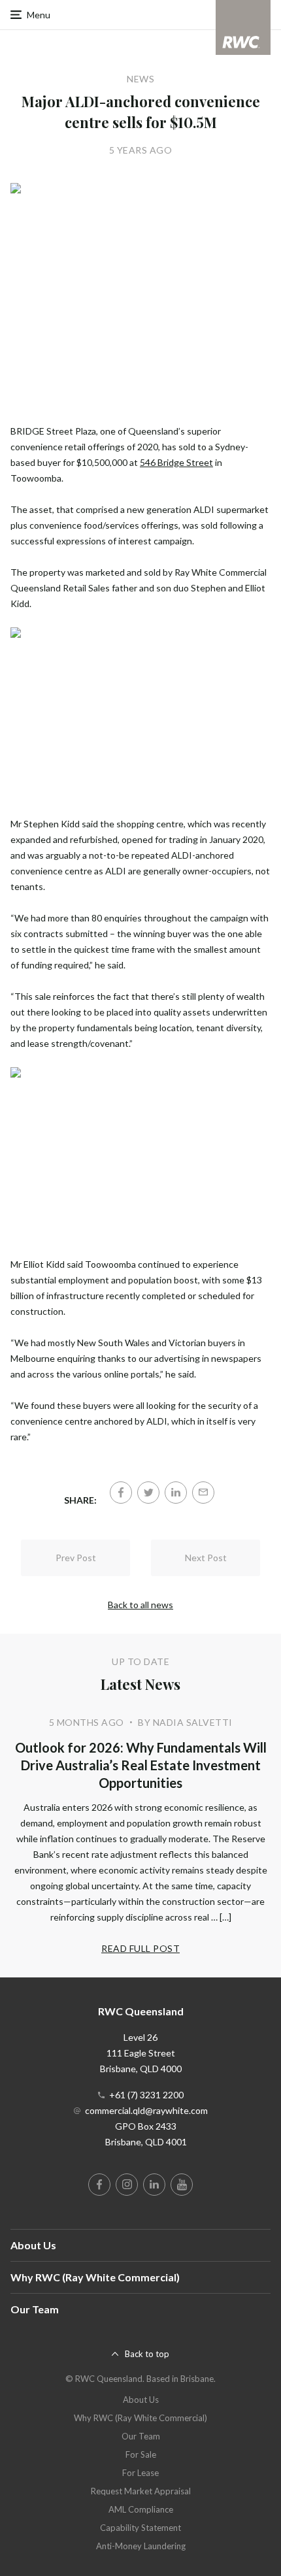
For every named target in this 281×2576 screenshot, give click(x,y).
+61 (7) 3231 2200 (146, 2095)
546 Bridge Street (176, 462)
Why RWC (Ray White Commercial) (95, 2277)
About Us (33, 2245)
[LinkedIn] (176, 1493)
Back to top (147, 2354)
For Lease (140, 2473)
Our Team (35, 2309)
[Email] (203, 1493)
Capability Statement (140, 2528)
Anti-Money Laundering (141, 2546)
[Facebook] (121, 1493)
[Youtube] (182, 2185)
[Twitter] (148, 1493)
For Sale (141, 2454)
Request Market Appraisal (141, 2491)
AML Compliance (141, 2509)
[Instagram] (127, 2185)
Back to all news (140, 1605)
